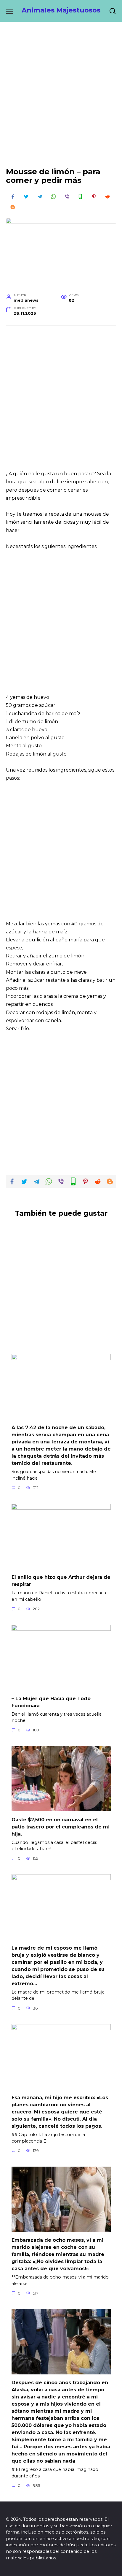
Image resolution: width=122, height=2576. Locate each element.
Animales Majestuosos (61, 10)
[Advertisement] (61, 99)
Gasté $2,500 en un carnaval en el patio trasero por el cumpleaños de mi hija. (61, 1827)
